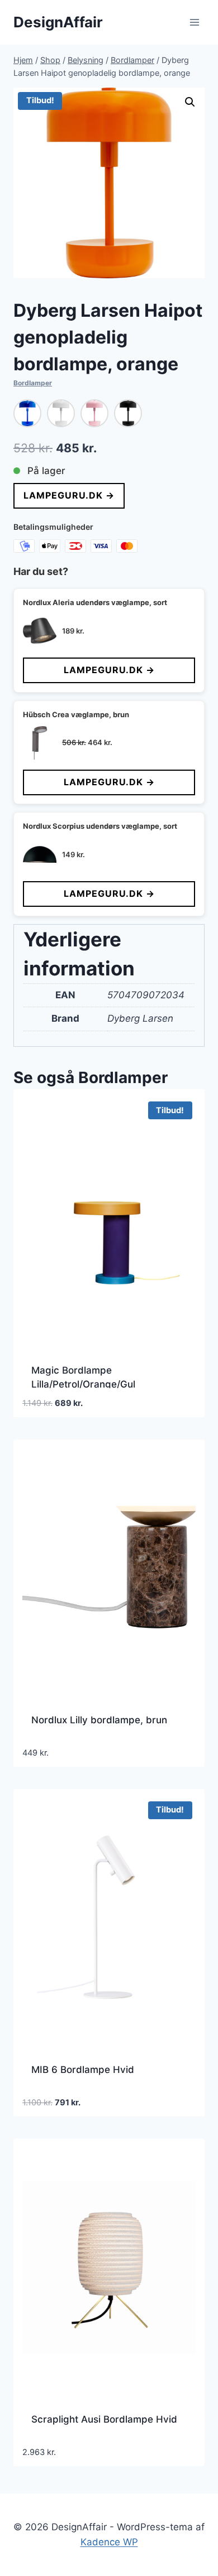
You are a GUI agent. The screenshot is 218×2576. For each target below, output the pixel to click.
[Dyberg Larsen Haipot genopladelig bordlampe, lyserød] (94, 413)
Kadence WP (109, 2542)
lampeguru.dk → (69, 495)
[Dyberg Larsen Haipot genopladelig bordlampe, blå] (27, 413)
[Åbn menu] (194, 22)
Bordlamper (33, 383)
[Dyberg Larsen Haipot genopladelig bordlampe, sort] (128, 413)
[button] (190, 102)
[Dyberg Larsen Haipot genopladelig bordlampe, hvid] (61, 413)
